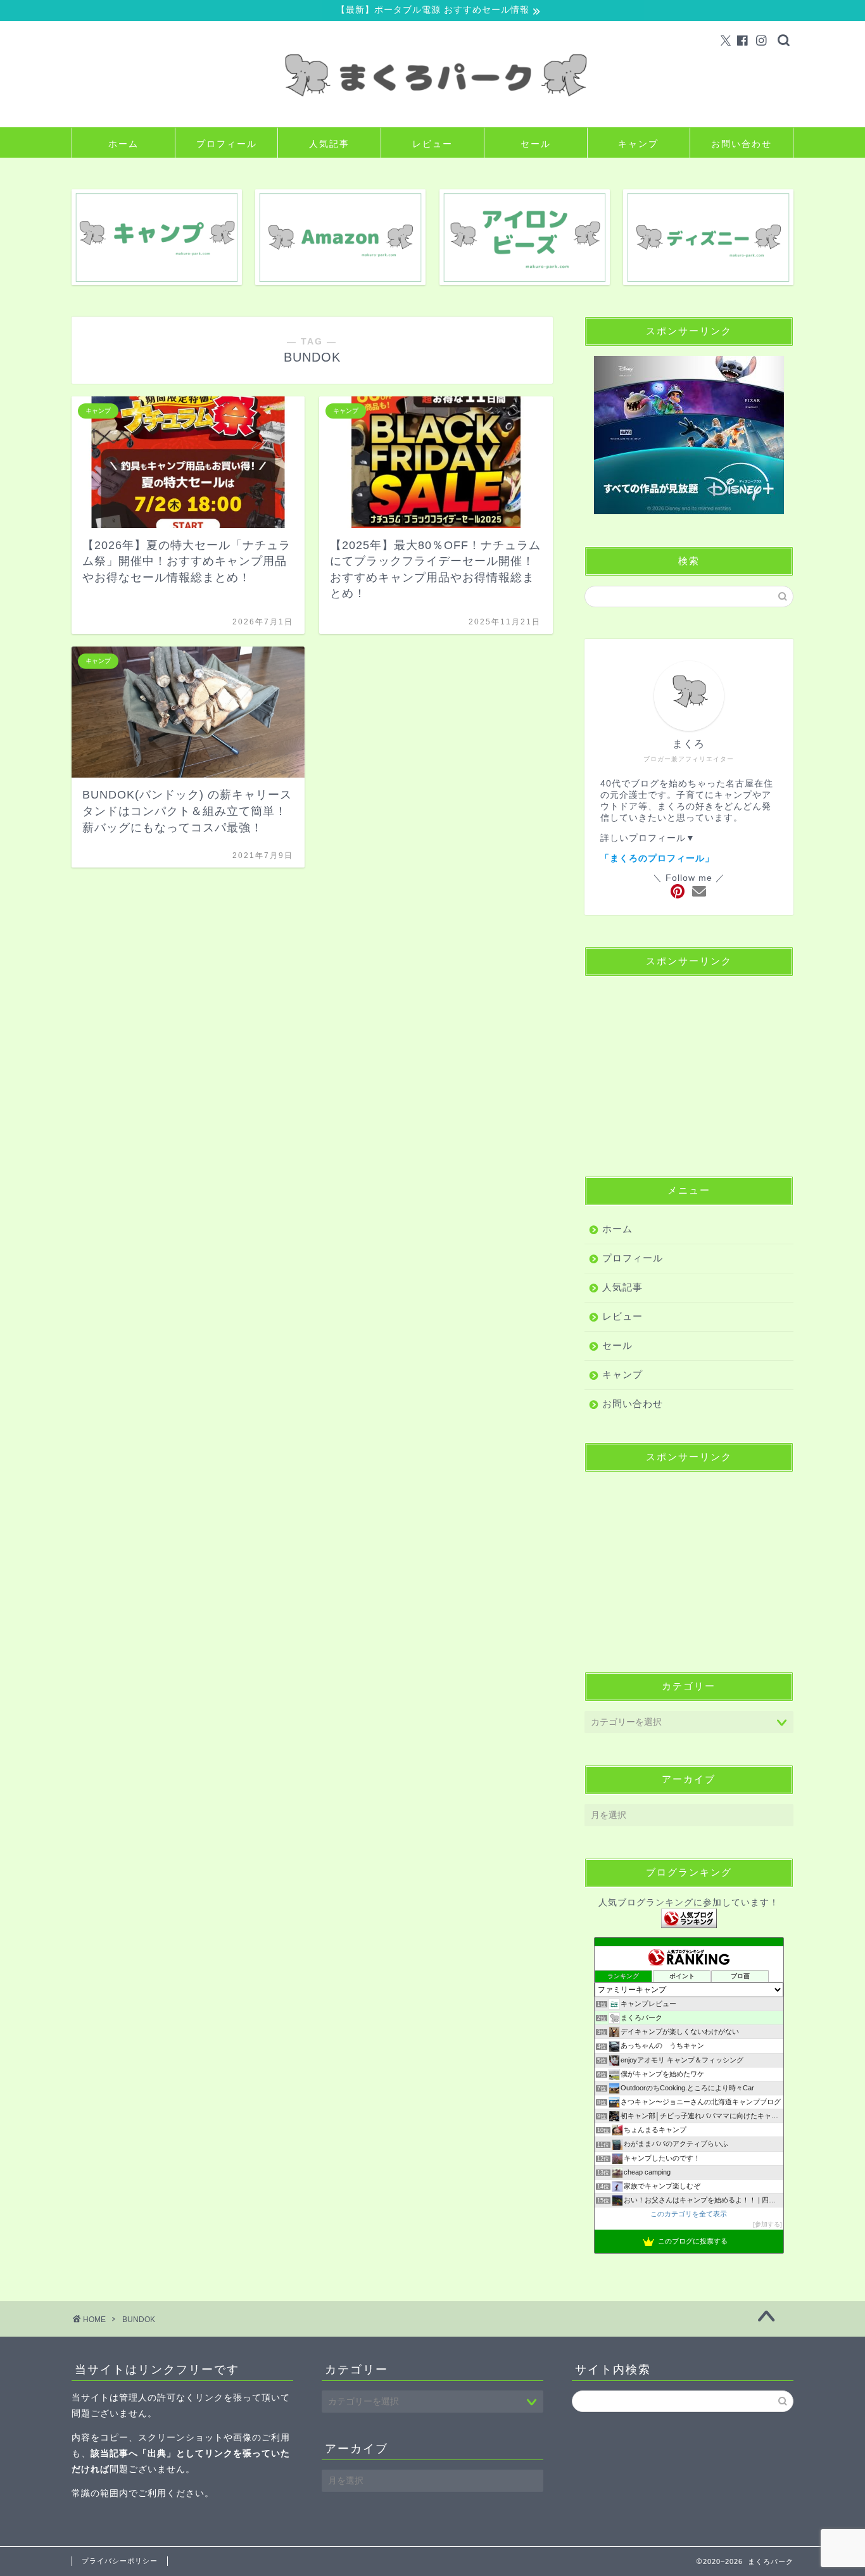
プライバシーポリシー (120, 2561)
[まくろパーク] (432, 117)
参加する (767, 2224)
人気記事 (329, 144)
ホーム (123, 144)
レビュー (432, 144)
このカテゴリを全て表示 (689, 2214)
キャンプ (638, 144)
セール (536, 144)
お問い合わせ (742, 144)
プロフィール (227, 144)
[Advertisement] (689, 1065)
